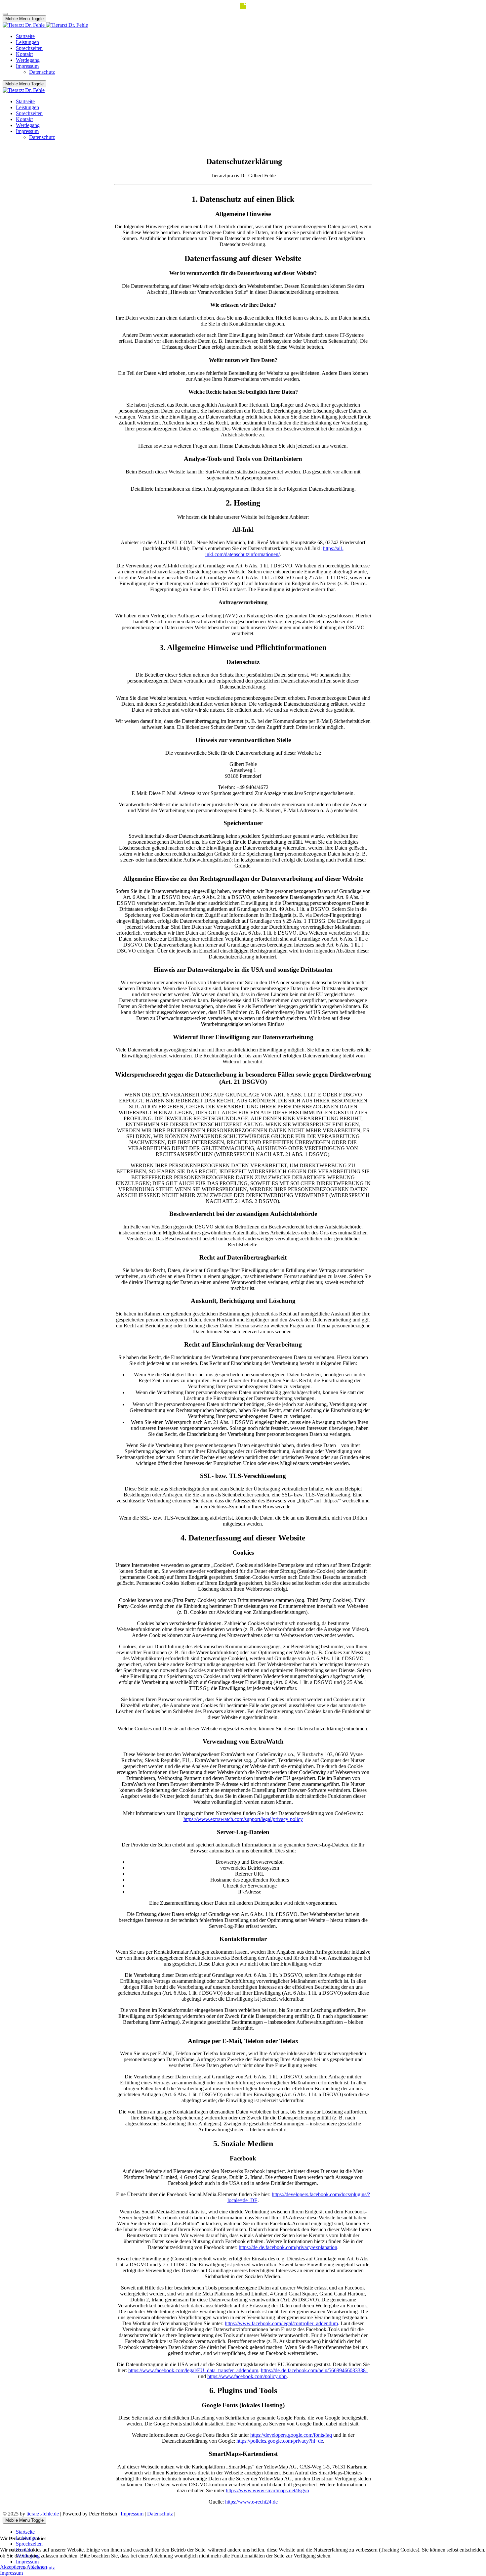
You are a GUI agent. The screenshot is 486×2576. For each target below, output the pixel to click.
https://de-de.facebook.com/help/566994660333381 (315, 2370)
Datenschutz (160, 2514)
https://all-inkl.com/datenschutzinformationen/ (274, 551)
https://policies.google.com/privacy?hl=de (280, 2441)
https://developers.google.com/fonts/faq (291, 2435)
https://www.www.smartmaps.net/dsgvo (267, 2490)
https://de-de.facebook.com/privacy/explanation (288, 2247)
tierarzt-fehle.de (43, 2514)
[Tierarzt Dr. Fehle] (45, 25)
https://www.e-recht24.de (251, 2502)
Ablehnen (37, 2567)
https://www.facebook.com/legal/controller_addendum (281, 2323)
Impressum (132, 2514)
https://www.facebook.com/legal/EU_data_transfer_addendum (193, 2370)
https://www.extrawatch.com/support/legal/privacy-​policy (243, 1819)
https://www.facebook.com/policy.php (247, 2376)
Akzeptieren (13, 2567)
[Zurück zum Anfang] (5, 14)
